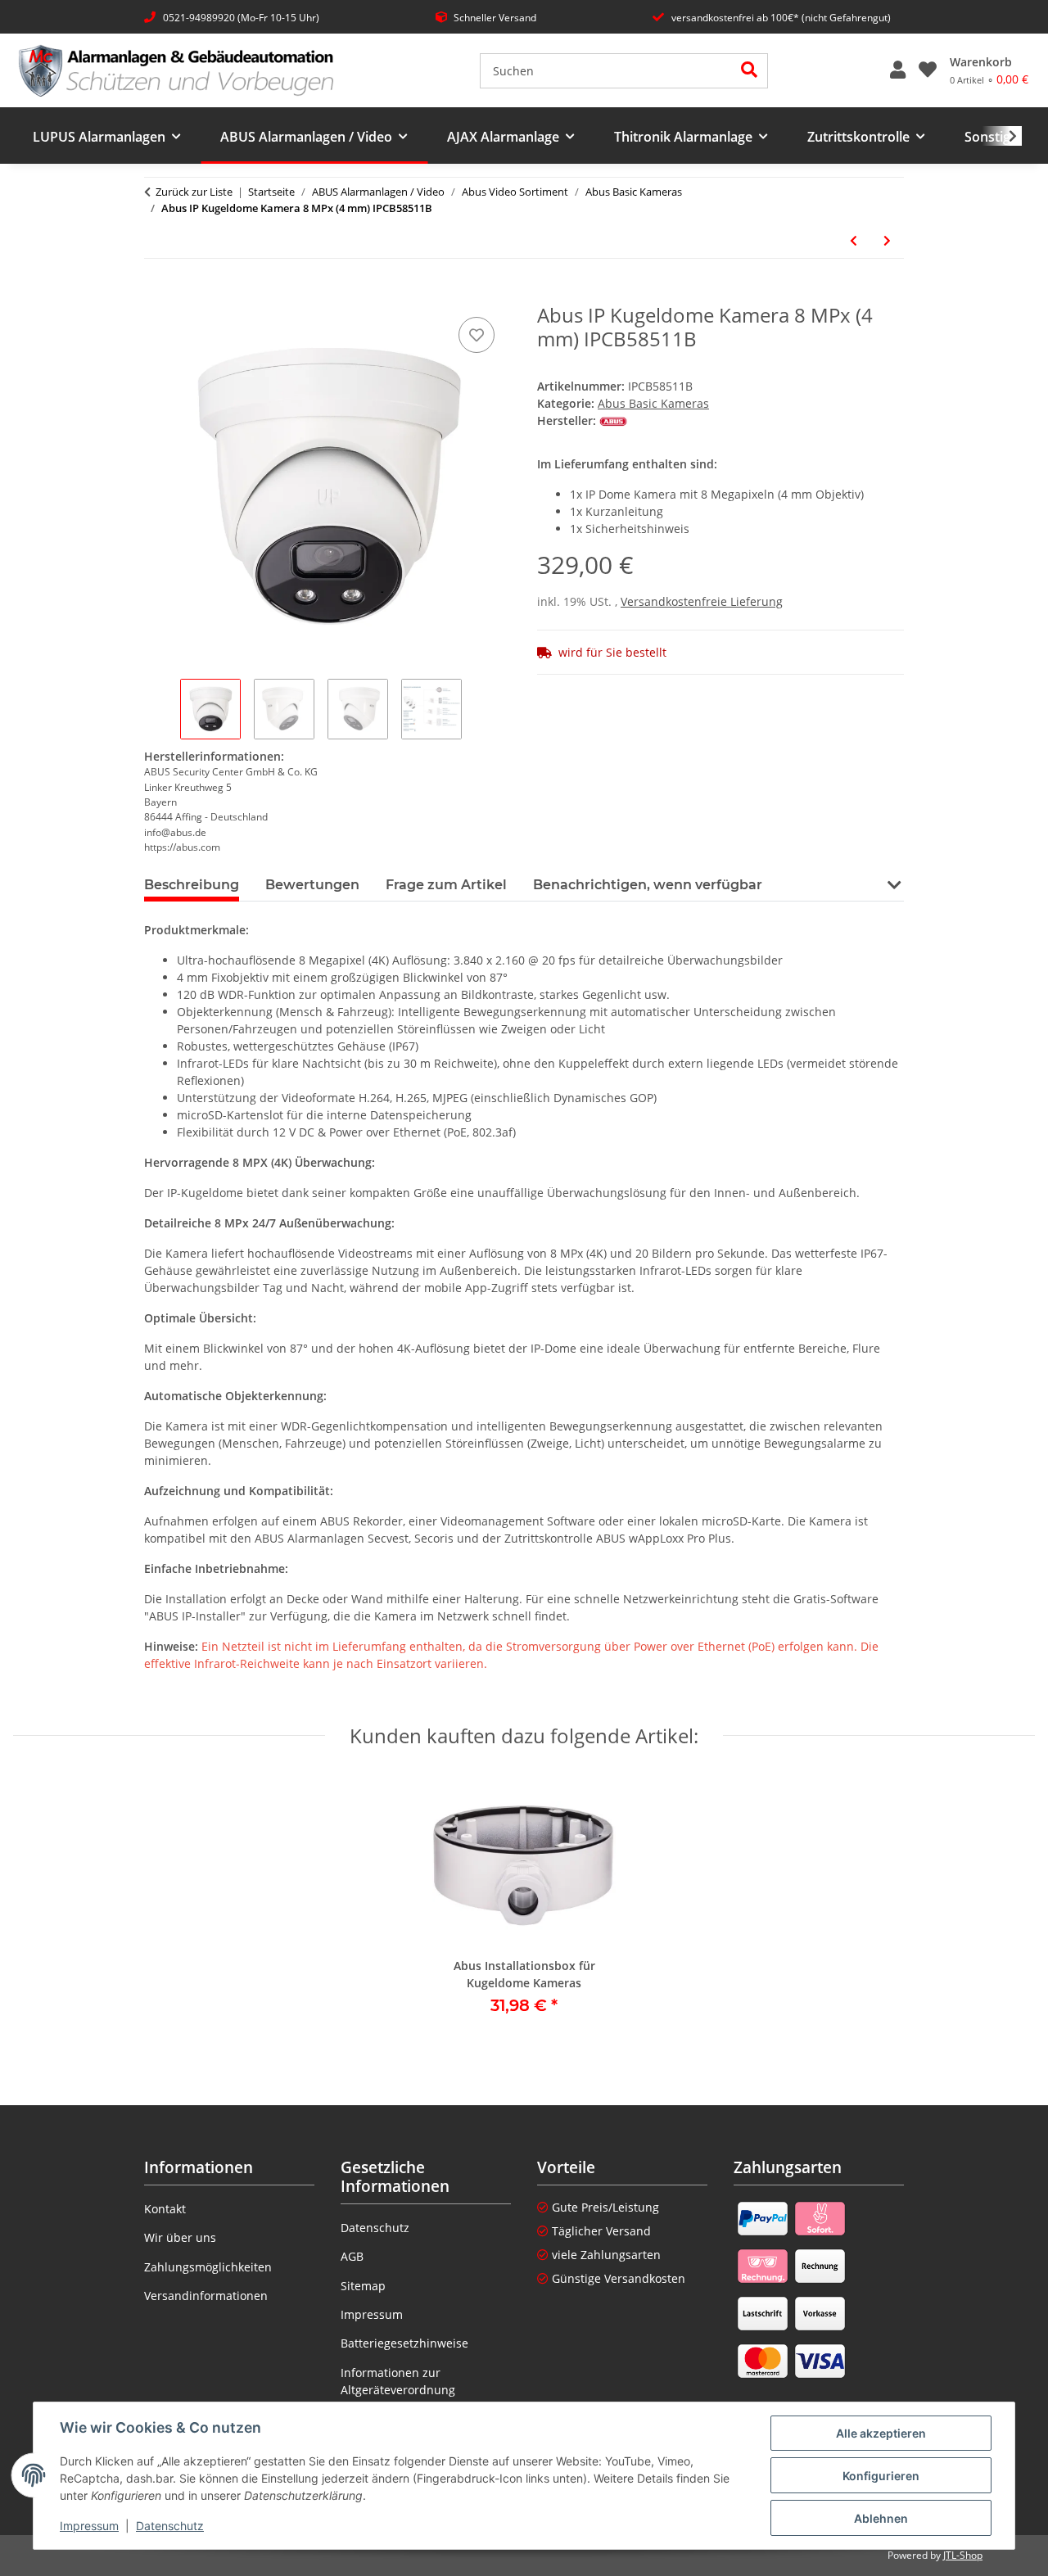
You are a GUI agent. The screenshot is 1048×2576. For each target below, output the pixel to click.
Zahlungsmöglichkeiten (208, 2267)
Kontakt (165, 2209)
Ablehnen (881, 2518)
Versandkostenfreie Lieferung (702, 601)
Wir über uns (180, 2237)
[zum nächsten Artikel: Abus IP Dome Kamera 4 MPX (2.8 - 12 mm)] (887, 240)
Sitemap (363, 2286)
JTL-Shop (963, 2555)
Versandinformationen (206, 2296)
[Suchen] (750, 71)
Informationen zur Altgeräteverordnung (398, 2381)
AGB (352, 2256)
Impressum (89, 2526)
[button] (898, 70)
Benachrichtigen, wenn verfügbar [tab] (648, 885)
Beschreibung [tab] (192, 885)
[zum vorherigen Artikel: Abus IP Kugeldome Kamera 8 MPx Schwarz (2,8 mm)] (854, 240)
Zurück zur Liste (194, 192)
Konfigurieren (881, 2476)
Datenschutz (170, 2526)
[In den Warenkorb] (157, 295)
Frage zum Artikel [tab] (446, 885)
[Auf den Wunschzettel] (477, 335)
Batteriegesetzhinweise (404, 2343)
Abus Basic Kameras (653, 403)
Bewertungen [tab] (312, 885)
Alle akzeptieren (881, 2433)
